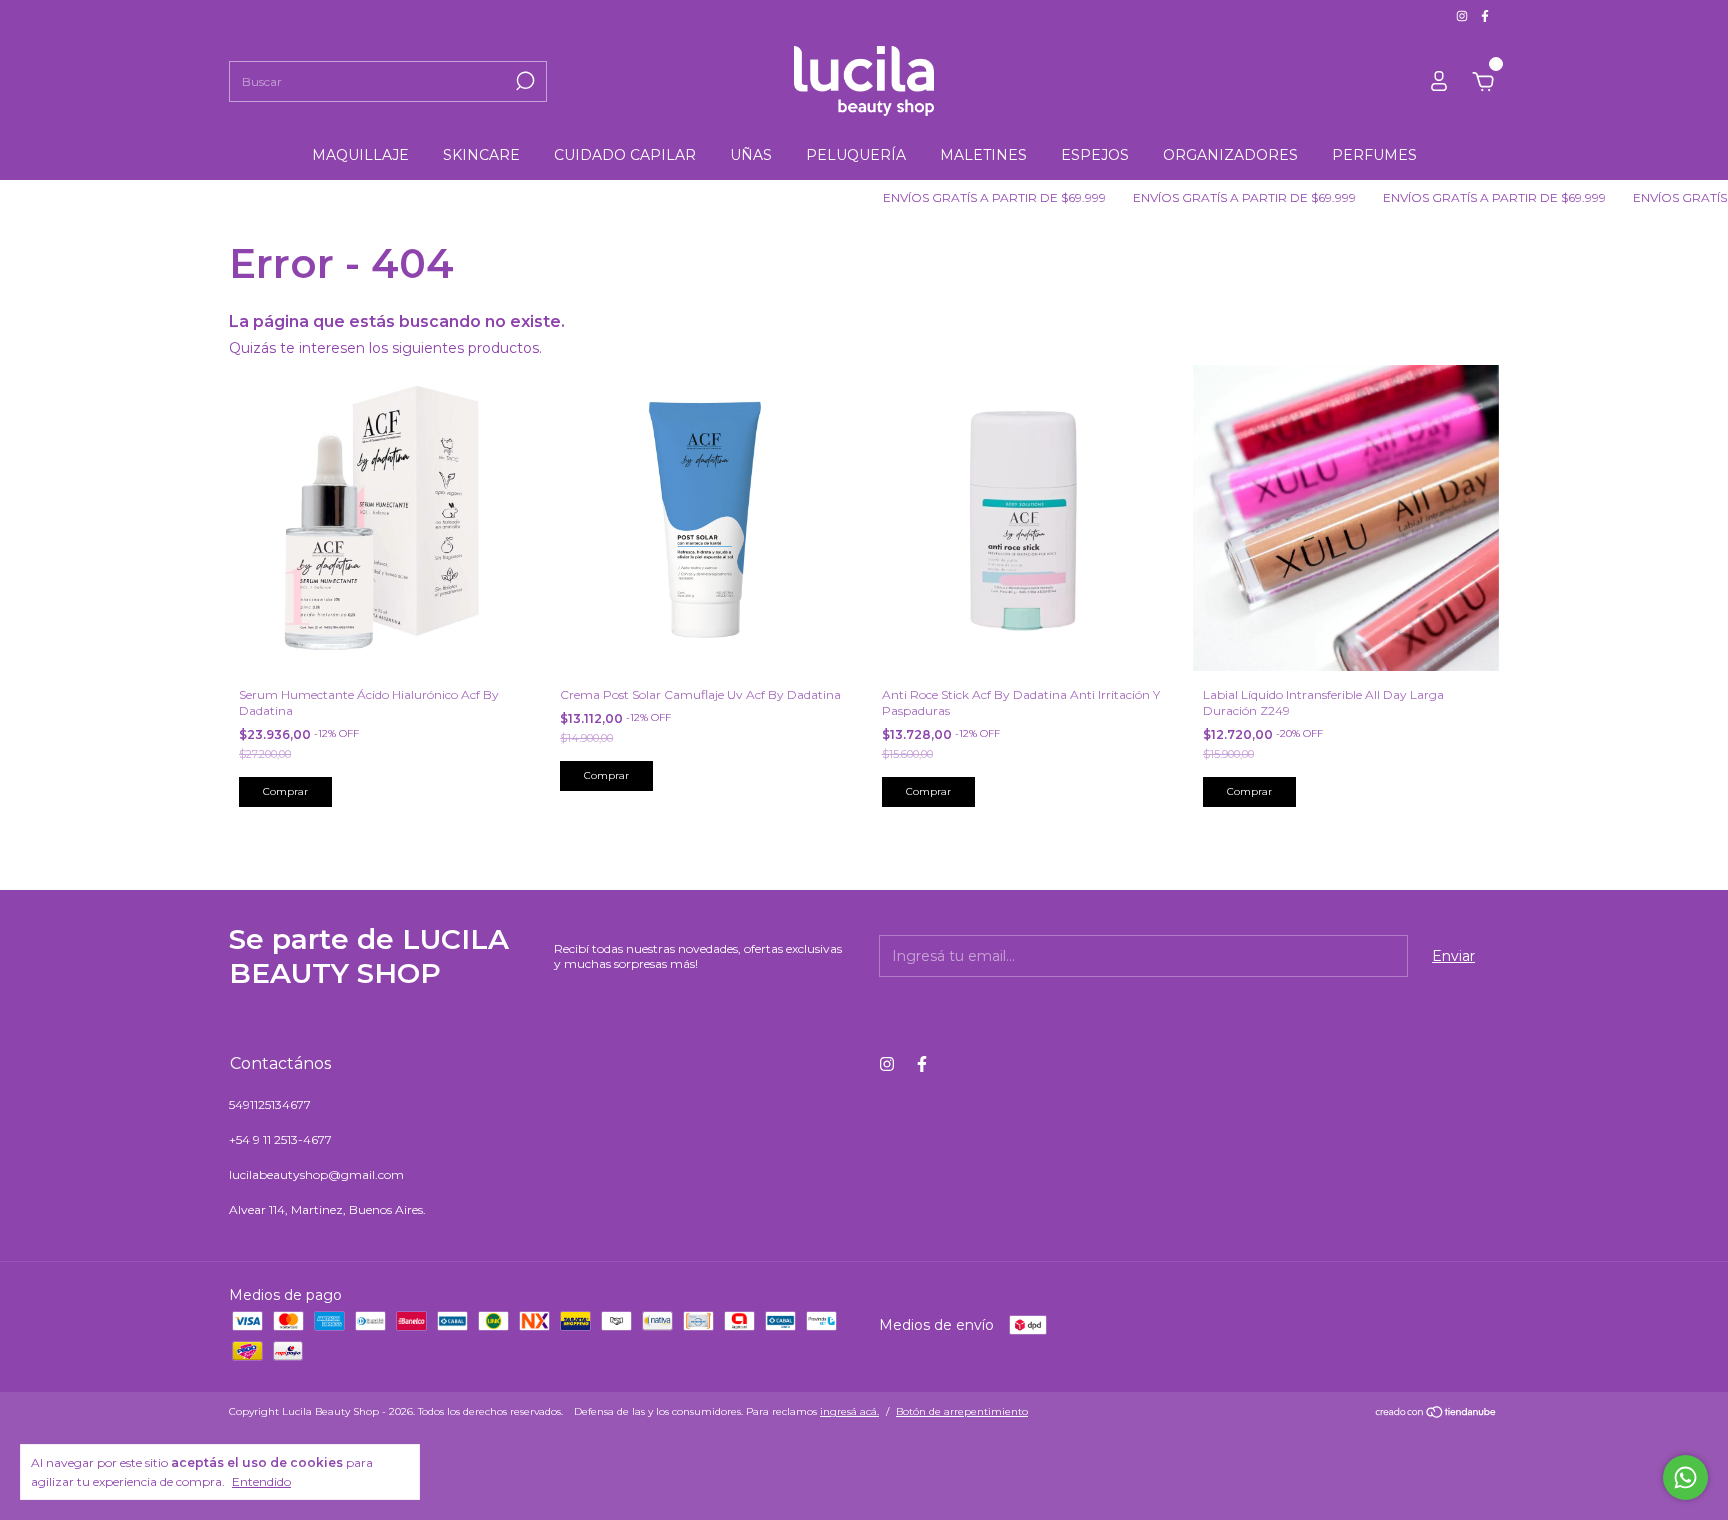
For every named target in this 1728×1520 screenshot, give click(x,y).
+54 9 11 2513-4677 (280, 1139)
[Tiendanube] (1436, 1414)
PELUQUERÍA (856, 155)
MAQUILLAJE (360, 155)
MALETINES (983, 155)
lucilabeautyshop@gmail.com (316, 1174)
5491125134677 (270, 1104)
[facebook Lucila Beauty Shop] (1485, 15)
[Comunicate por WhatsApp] (1685, 1477)
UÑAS (751, 155)
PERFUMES (1374, 155)
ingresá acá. (849, 1411)
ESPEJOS (1095, 155)
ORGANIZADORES (1230, 155)
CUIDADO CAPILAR (625, 155)
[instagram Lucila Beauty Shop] (1463, 15)
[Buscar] (523, 81)
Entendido (261, 1481)
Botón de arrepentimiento (962, 1411)
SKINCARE (481, 155)
